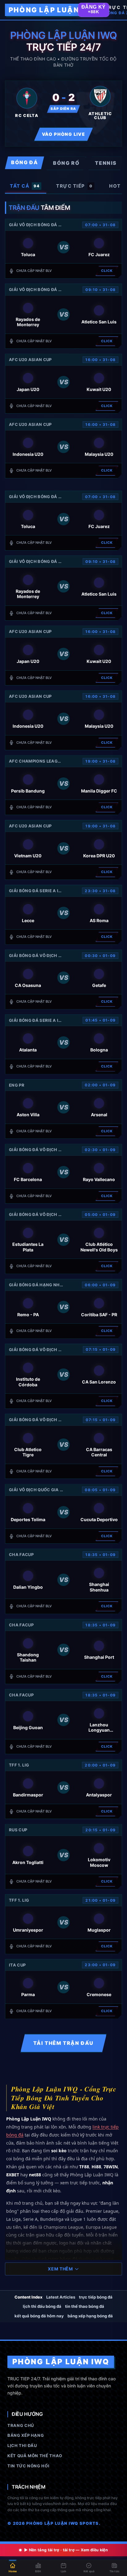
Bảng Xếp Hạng (26, 2435)
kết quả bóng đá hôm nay (39, 2316)
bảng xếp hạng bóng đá (90, 2316)
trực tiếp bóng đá (96, 2297)
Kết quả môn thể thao (35, 2456)
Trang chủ (21, 2425)
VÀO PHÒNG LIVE (64, 134)
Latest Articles (61, 2297)
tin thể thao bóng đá (85, 2306)
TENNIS (106, 163)
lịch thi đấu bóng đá (42, 2306)
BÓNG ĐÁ (25, 162)
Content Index (29, 2297)
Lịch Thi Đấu (22, 2445)
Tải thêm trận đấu (63, 2043)
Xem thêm (60, 2269)
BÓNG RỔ (66, 163)
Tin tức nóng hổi (28, 2466)
